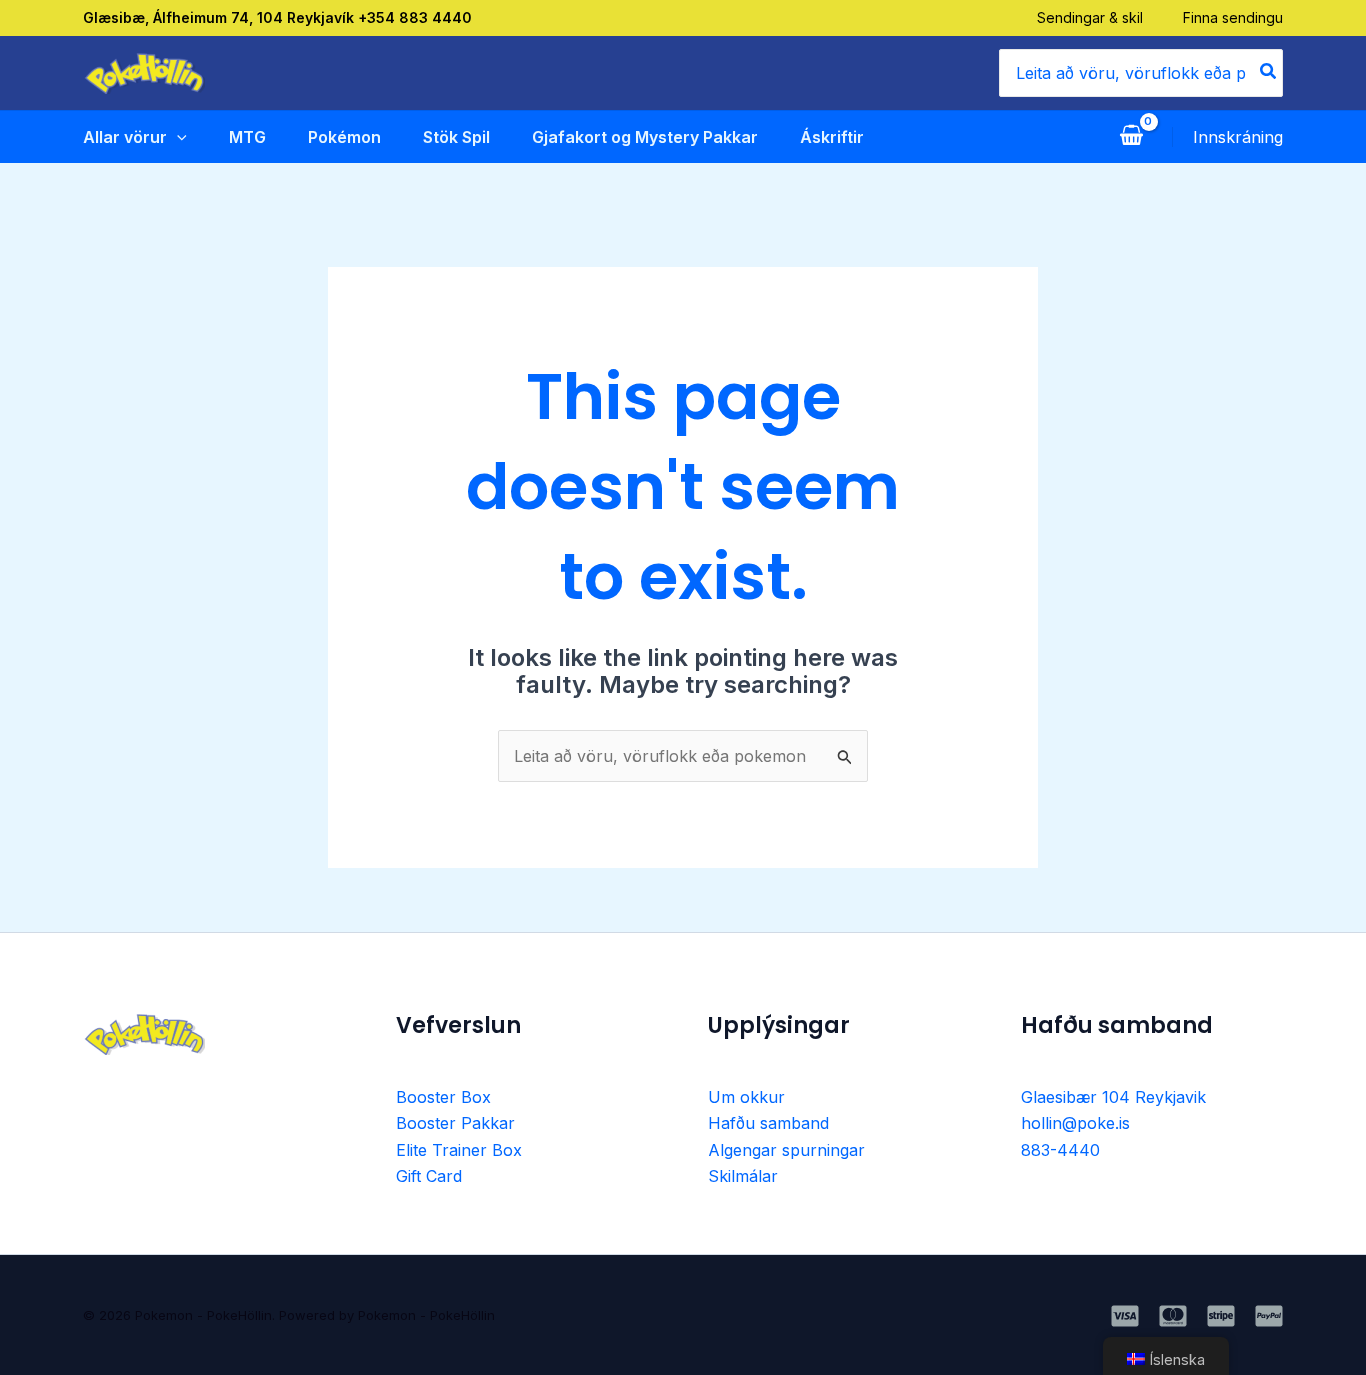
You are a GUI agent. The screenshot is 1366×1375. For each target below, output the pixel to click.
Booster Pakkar (455, 1123)
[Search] (1269, 73)
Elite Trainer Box (459, 1150)
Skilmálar (743, 1176)
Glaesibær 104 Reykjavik (1113, 1097)
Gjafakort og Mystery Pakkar (645, 137)
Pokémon (344, 137)
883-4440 (1060, 1150)
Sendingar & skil (1090, 17)
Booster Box (443, 1097)
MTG (247, 137)
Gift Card (429, 1176)
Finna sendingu (1233, 17)
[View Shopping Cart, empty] (1131, 137)
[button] (177, 137)
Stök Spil (456, 137)
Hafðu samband (768, 1123)
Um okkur (746, 1097)
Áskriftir (832, 137)
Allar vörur (125, 137)
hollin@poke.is (1075, 1123)
